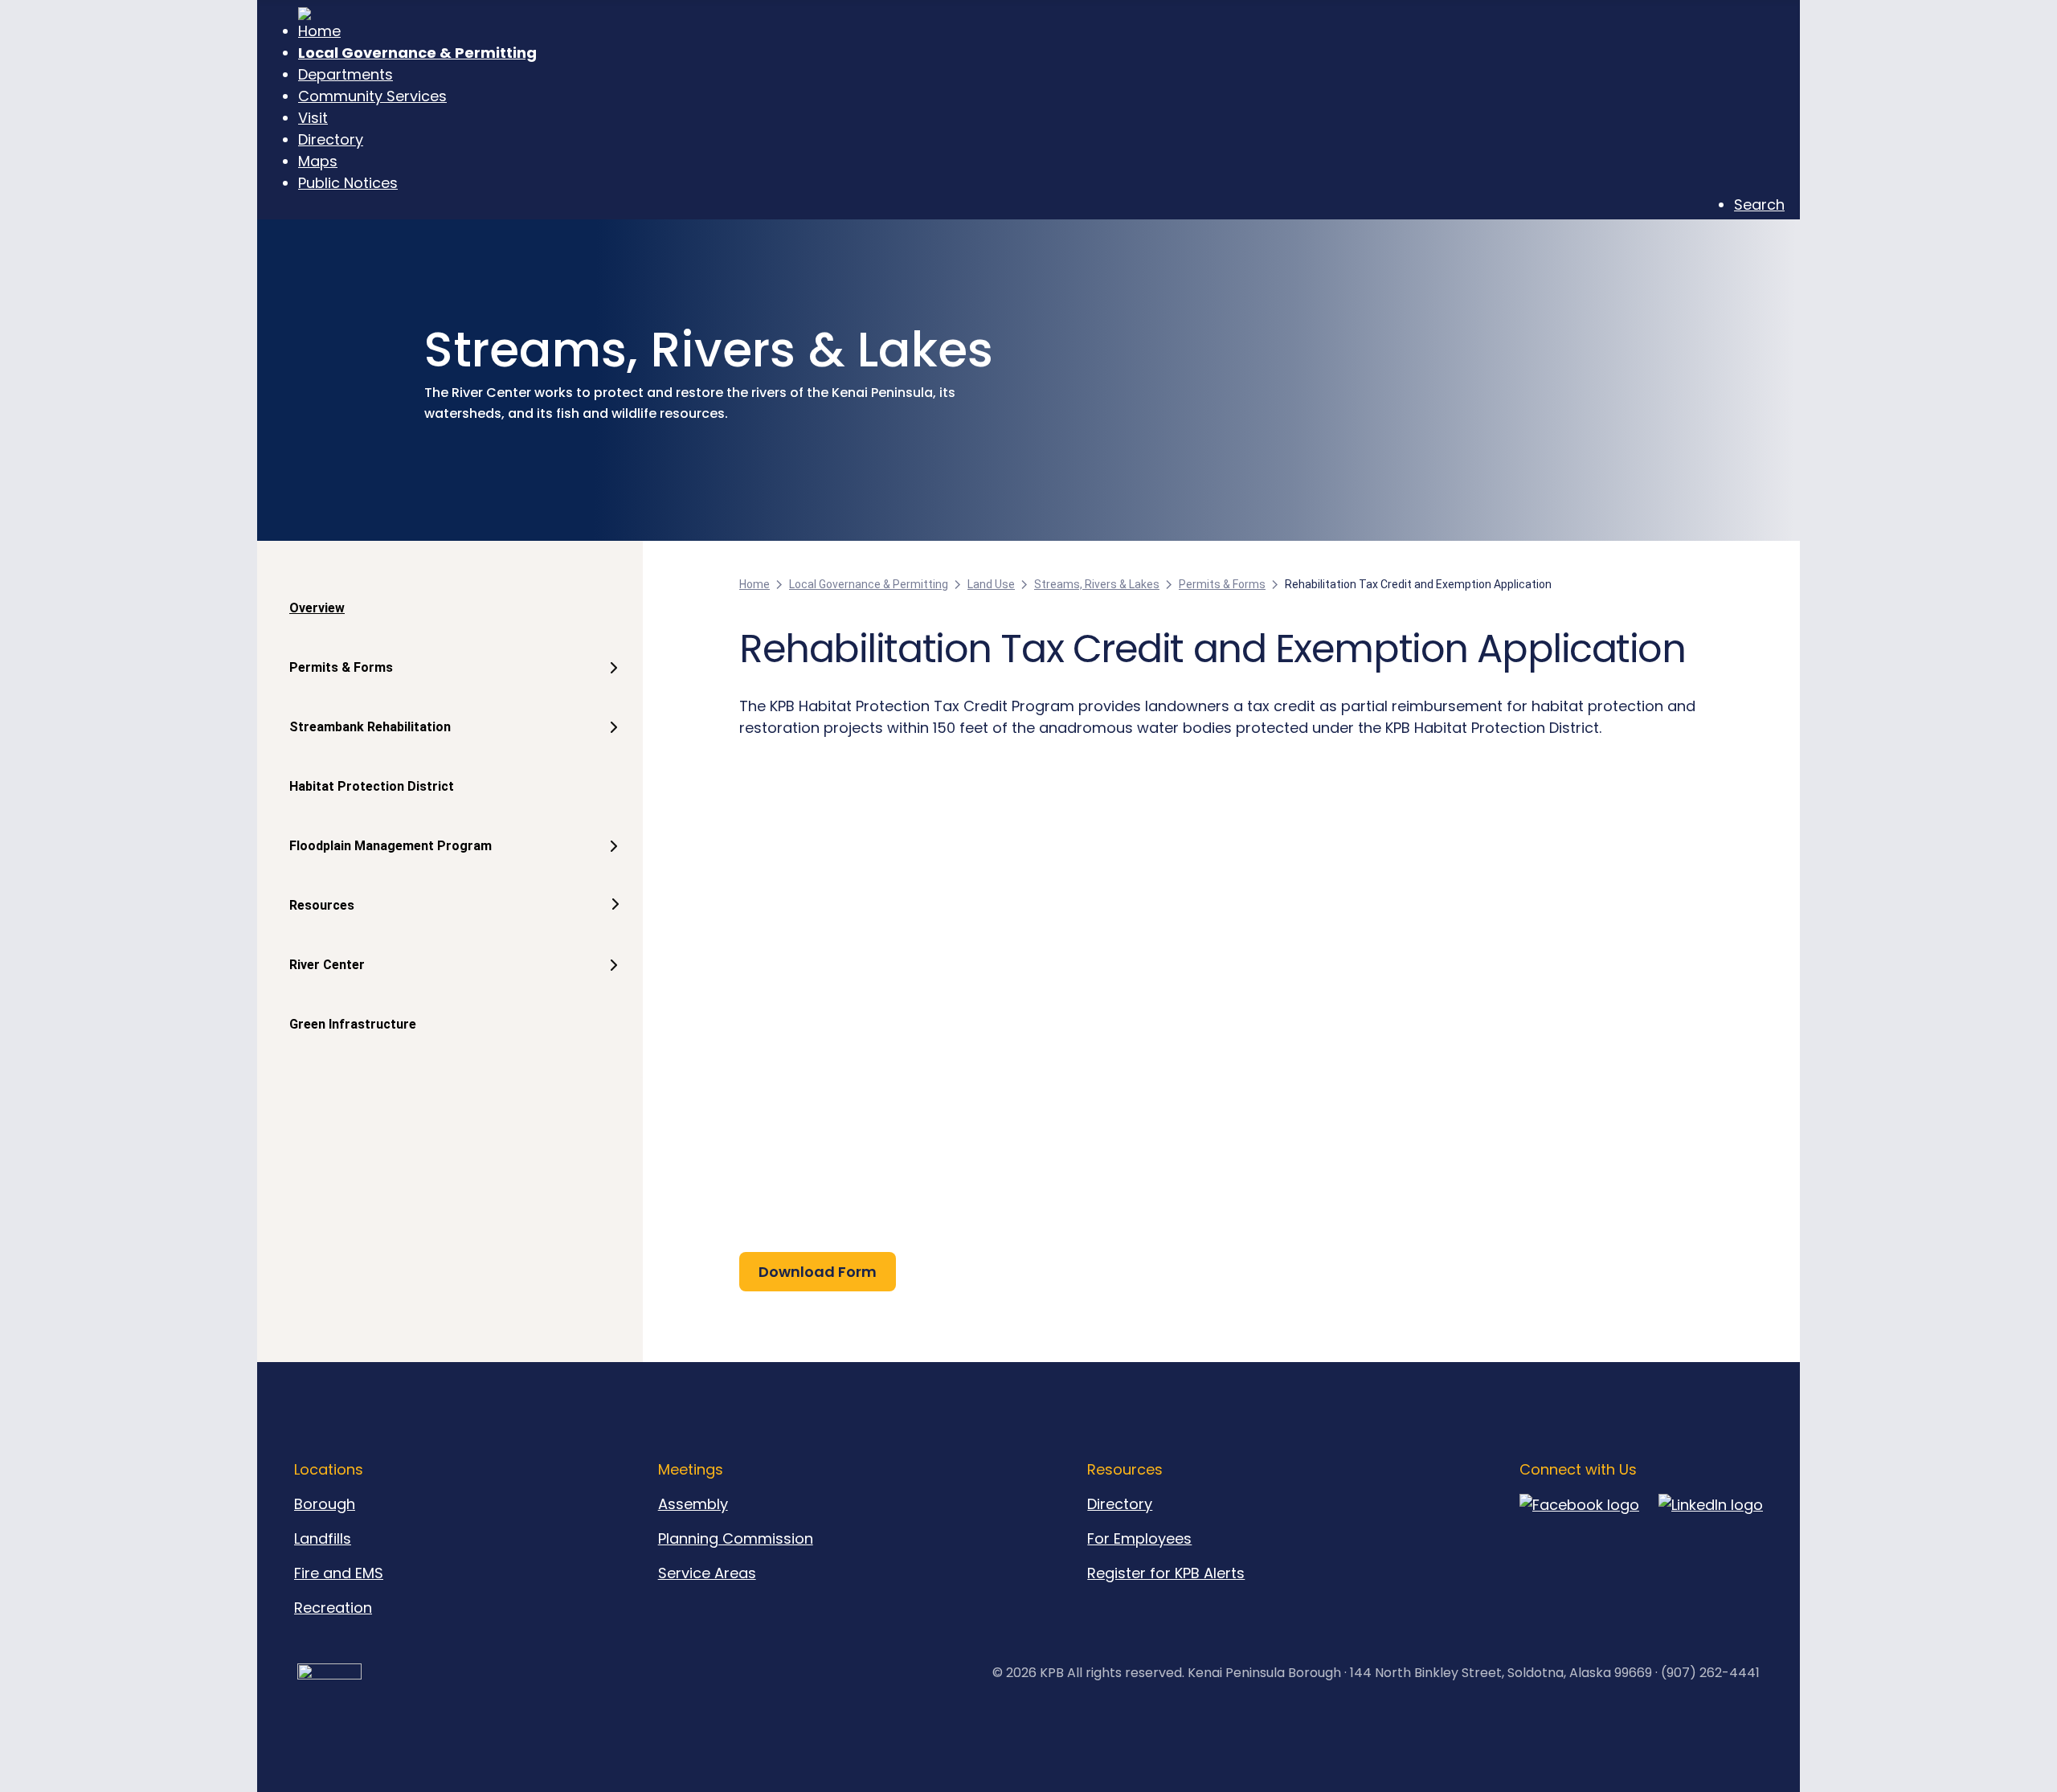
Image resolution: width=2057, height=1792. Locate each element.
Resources (322, 905)
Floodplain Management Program (391, 846)
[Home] (1041, 25)
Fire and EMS (339, 1573)
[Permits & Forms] (610, 684)
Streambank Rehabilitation (370, 727)
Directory (1120, 1504)
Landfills (323, 1538)
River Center (327, 965)
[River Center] (610, 981)
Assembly (693, 1504)
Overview (317, 608)
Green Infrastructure (353, 1024)
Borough (325, 1504)
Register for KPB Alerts (1166, 1573)
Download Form (818, 1272)
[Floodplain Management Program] (610, 862)
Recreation (333, 1608)
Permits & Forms (341, 667)
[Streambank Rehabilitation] (610, 743)
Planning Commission (736, 1538)
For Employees (1139, 1538)
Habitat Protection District (372, 786)
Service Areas (707, 1573)
